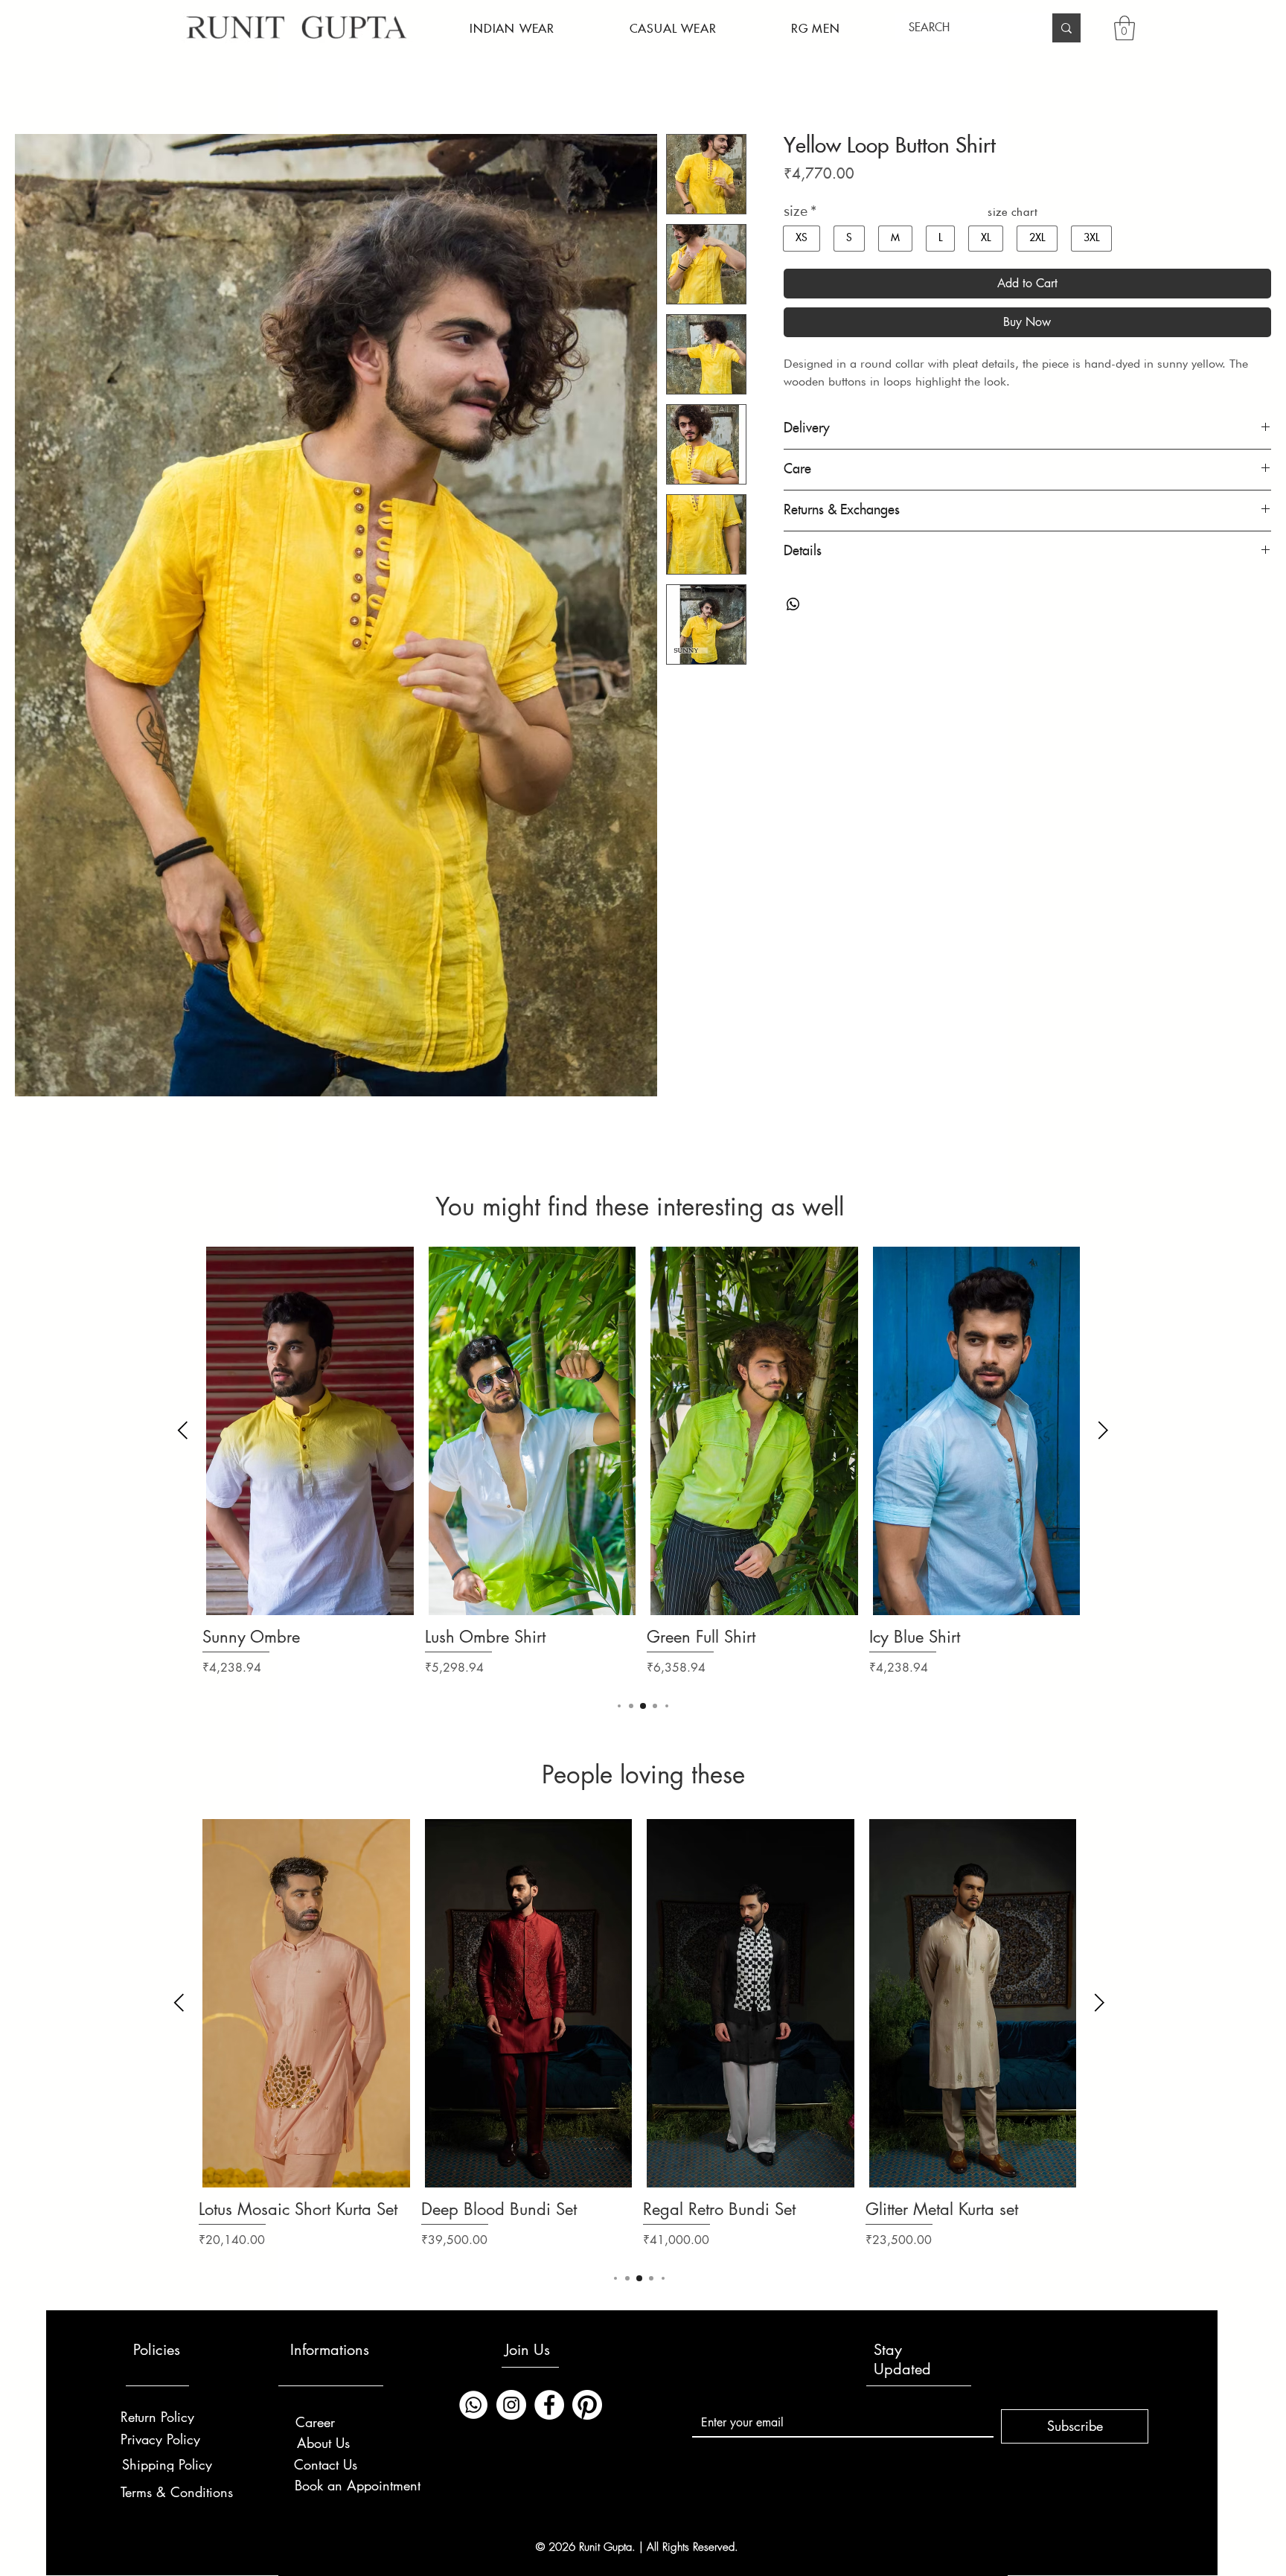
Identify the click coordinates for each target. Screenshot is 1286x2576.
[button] (512, 29)
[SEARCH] (1066, 28)
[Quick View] (310, 1431)
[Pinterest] (587, 2405)
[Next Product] (1103, 1430)
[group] (643, 1472)
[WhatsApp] (473, 2405)
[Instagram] (511, 2405)
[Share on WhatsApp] (793, 604)
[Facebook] (549, 2405)
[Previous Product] (183, 1430)
